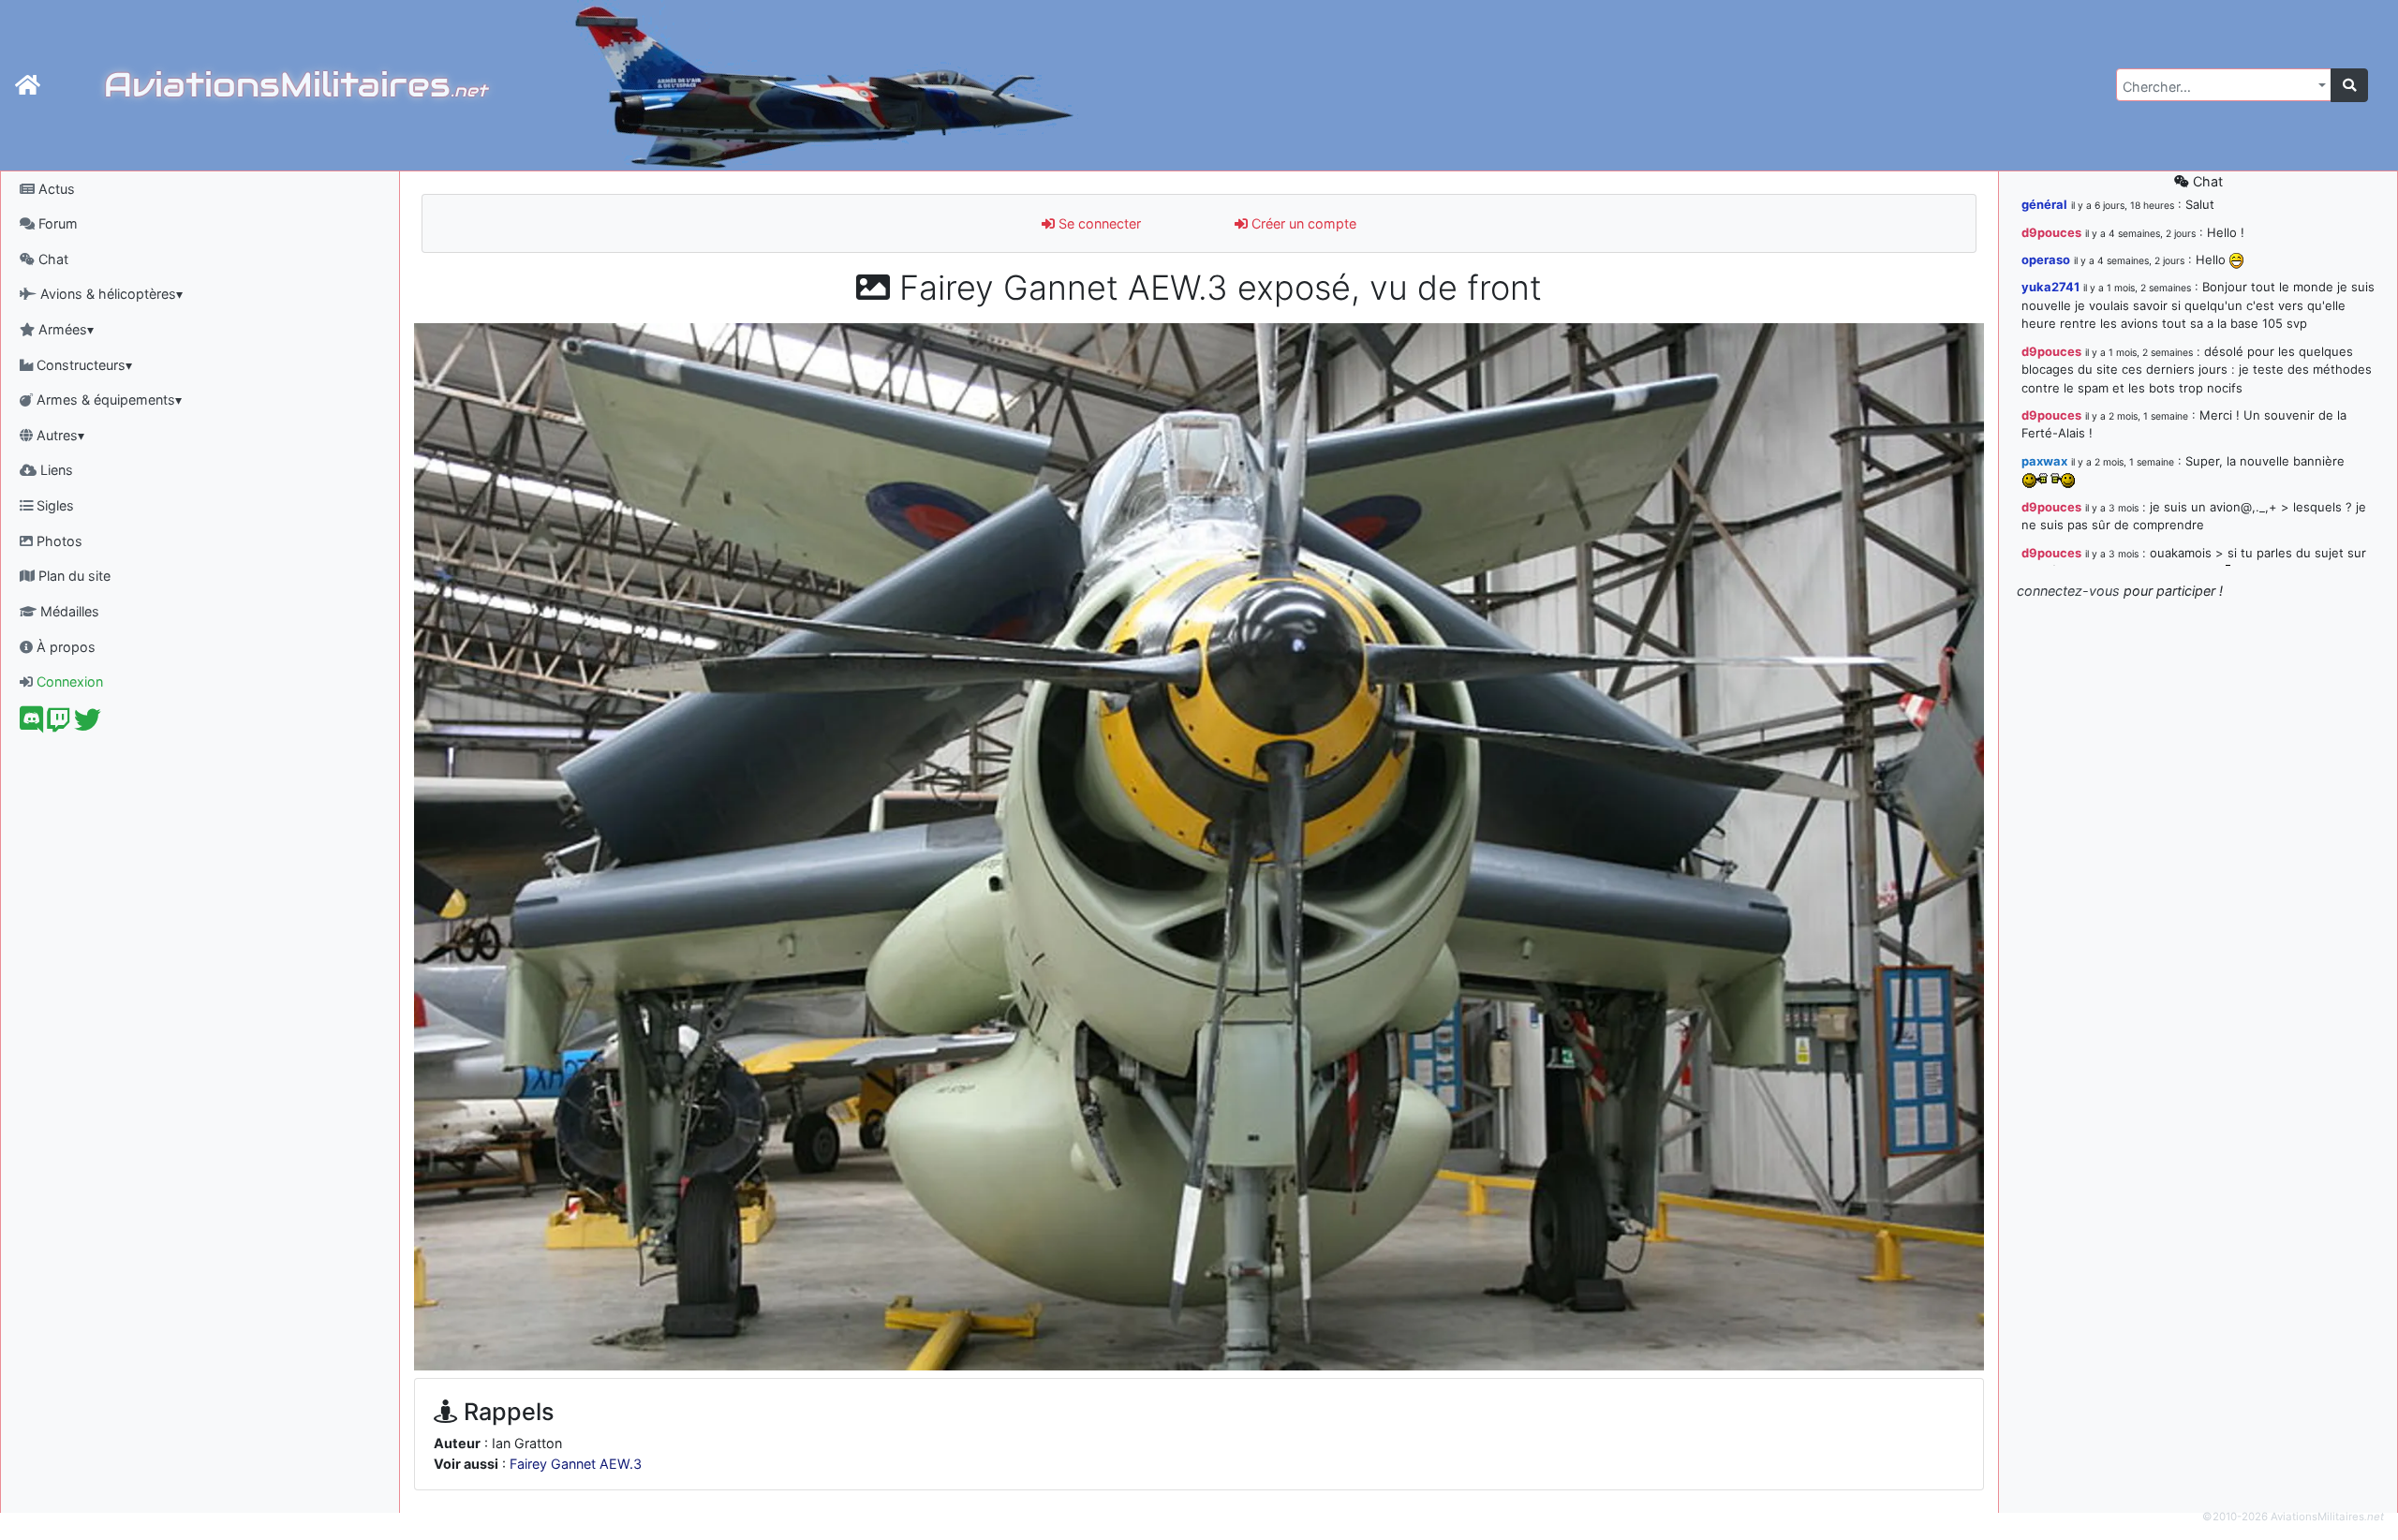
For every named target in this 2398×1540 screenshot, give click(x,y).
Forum (56, 223)
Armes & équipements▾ (107, 400)
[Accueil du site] (28, 85)
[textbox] (2218, 87)
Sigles (53, 505)
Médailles (68, 611)
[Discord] (31, 725)
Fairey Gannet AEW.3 (576, 1464)
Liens (55, 470)
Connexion (68, 681)
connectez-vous (2068, 591)
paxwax (2044, 461)
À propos (64, 647)
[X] (88, 725)
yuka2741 (2050, 287)
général (2044, 204)
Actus (55, 189)
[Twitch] (59, 725)
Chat (52, 259)
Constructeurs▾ (82, 365)
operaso (2046, 259)
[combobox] (2224, 85)
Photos (58, 541)
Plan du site (73, 576)
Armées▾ (64, 329)
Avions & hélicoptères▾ (110, 294)
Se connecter (1098, 223)
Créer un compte (1302, 223)
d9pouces (2051, 232)
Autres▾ (59, 435)
